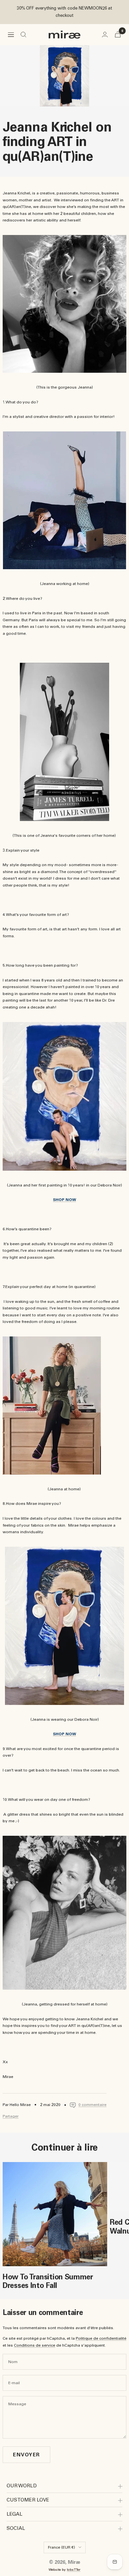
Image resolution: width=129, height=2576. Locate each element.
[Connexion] (105, 34)
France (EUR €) (62, 2547)
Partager (11, 2116)
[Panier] (118, 34)
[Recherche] (23, 35)
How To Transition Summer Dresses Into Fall (48, 2281)
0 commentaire (92, 2105)
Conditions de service (35, 2345)
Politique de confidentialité (101, 2338)
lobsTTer (74, 2570)
